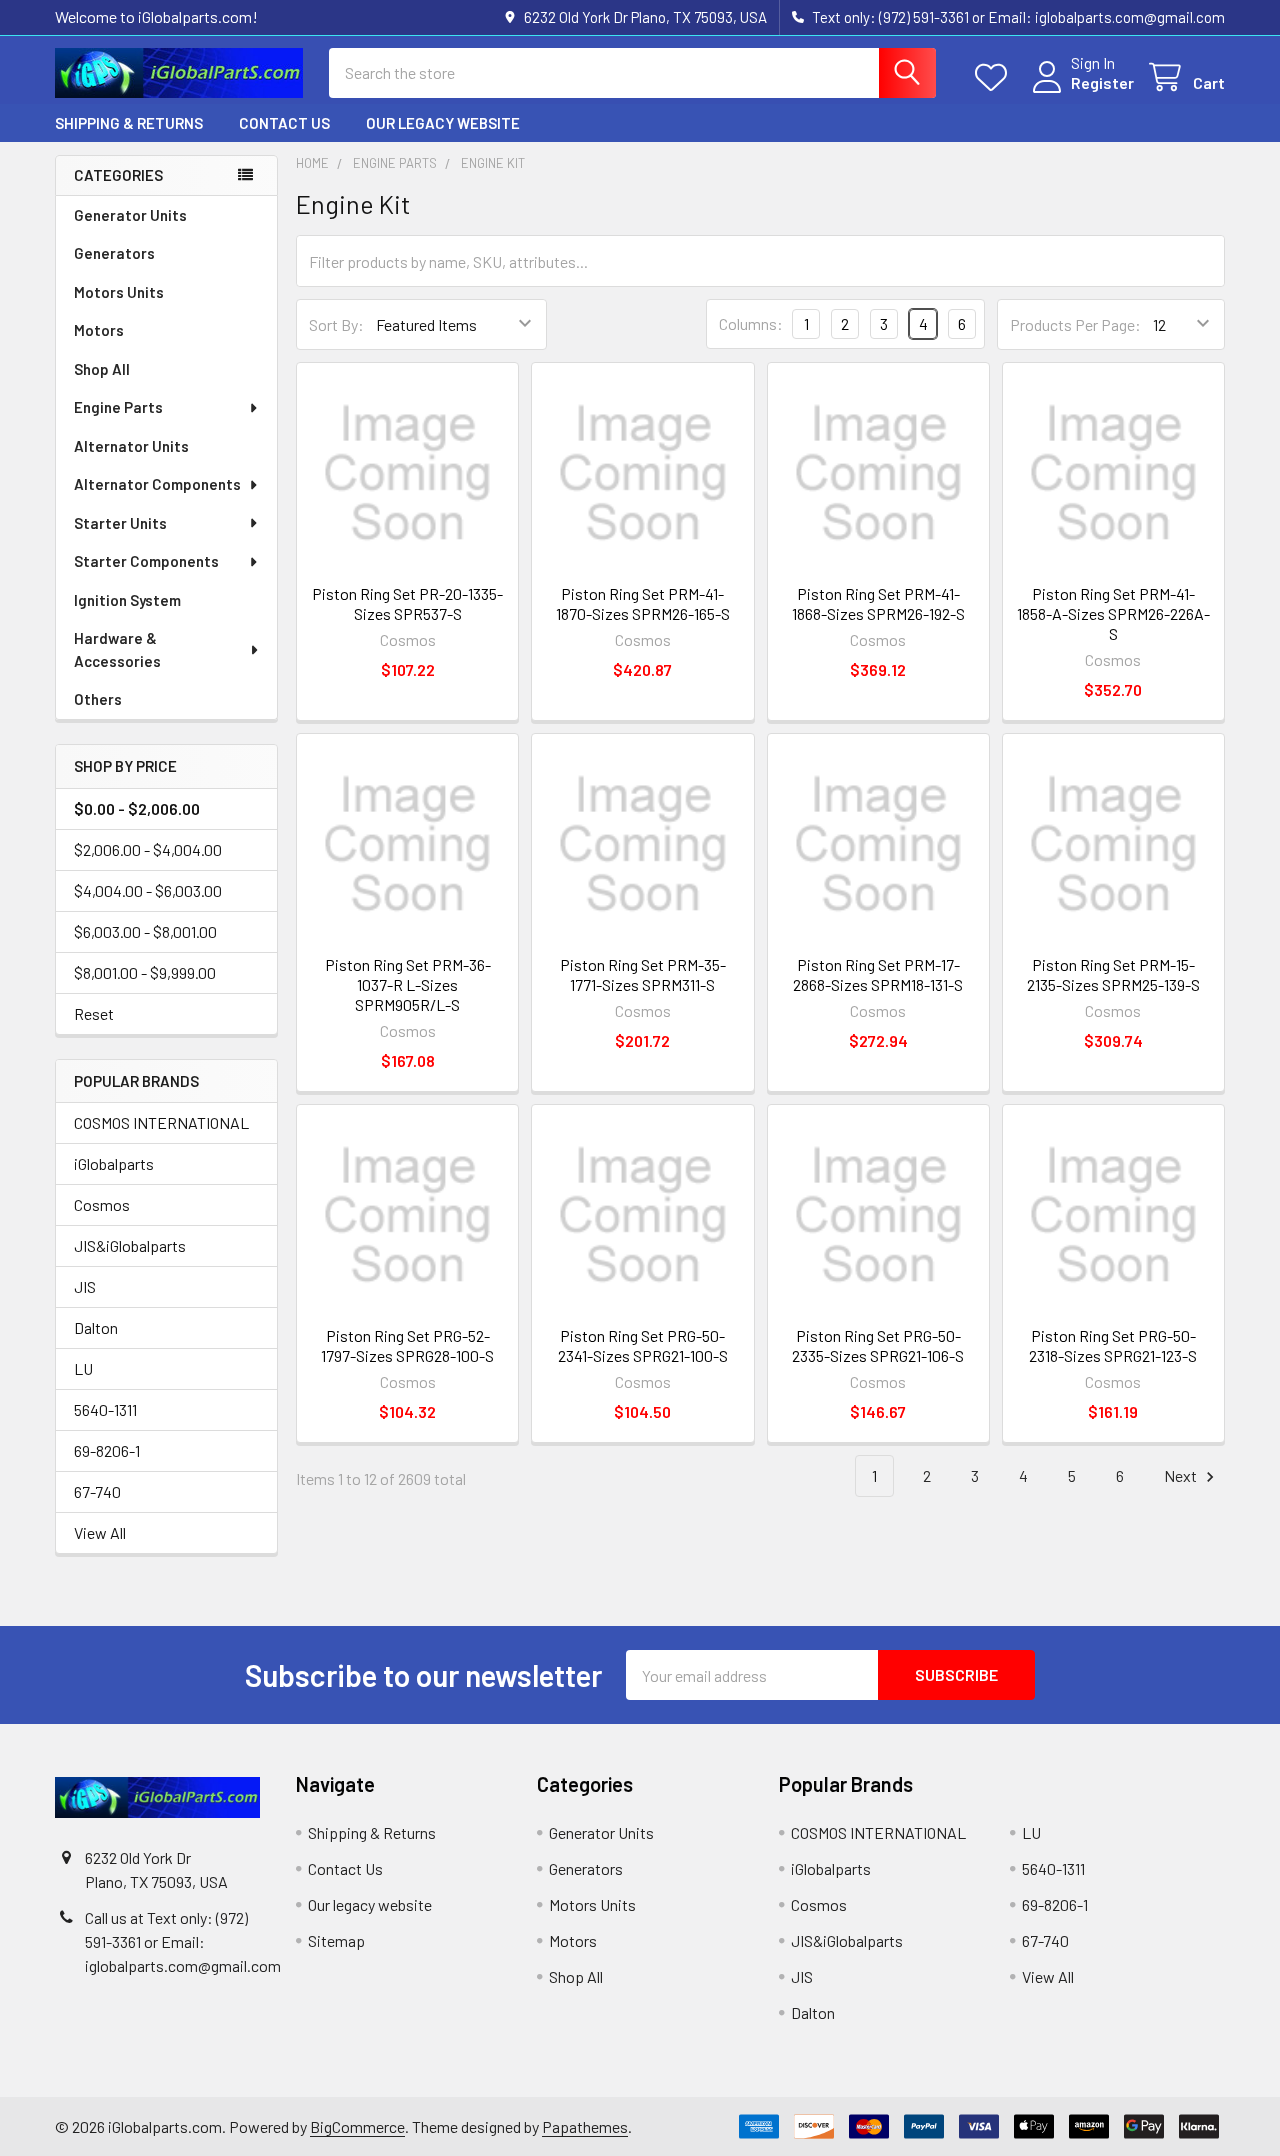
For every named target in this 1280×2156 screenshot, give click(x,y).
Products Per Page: (1075, 324)
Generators (114, 253)
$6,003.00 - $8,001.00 (145, 931)
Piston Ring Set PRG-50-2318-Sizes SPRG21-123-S (1113, 1345)
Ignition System (127, 600)
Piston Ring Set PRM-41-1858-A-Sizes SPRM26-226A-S (1113, 613)
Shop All (102, 369)
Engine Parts (118, 407)
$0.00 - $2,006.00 (137, 808)
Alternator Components (157, 484)
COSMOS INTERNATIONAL (161, 1122)
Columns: (751, 323)
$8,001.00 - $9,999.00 (145, 972)
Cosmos (102, 1204)
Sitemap (336, 1940)
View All (100, 1532)
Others (98, 699)
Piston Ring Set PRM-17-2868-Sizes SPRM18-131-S (878, 974)
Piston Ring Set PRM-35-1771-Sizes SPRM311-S (643, 974)
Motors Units (119, 292)
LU (83, 1368)
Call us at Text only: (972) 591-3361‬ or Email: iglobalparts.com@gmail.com (183, 1941)
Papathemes (585, 2126)
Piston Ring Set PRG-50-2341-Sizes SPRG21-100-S (643, 1345)
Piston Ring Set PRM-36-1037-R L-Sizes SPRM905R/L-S (408, 984)
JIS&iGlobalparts (130, 1245)
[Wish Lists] (995, 77)
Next (1182, 1475)
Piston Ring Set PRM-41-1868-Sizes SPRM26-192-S (878, 603)
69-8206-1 (107, 1450)
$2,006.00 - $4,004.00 (148, 849)
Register (1102, 82)
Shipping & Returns (129, 123)
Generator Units (130, 215)
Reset (94, 1013)
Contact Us (284, 123)
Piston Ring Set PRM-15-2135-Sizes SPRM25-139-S (1113, 974)
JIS (85, 1286)
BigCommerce (357, 2126)
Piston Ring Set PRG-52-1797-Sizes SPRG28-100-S (407, 1345)
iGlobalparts (114, 1163)
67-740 (97, 1491)
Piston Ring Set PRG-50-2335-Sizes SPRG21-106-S (878, 1345)
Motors (99, 330)
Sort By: (336, 324)
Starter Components (146, 561)
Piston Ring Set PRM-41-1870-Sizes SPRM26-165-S (643, 603)
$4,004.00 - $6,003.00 (148, 890)
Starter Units (120, 523)
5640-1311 (105, 1409)
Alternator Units (131, 446)
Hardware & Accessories (117, 649)
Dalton (96, 1327)
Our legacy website (443, 123)
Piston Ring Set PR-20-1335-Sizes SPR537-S (407, 603)
